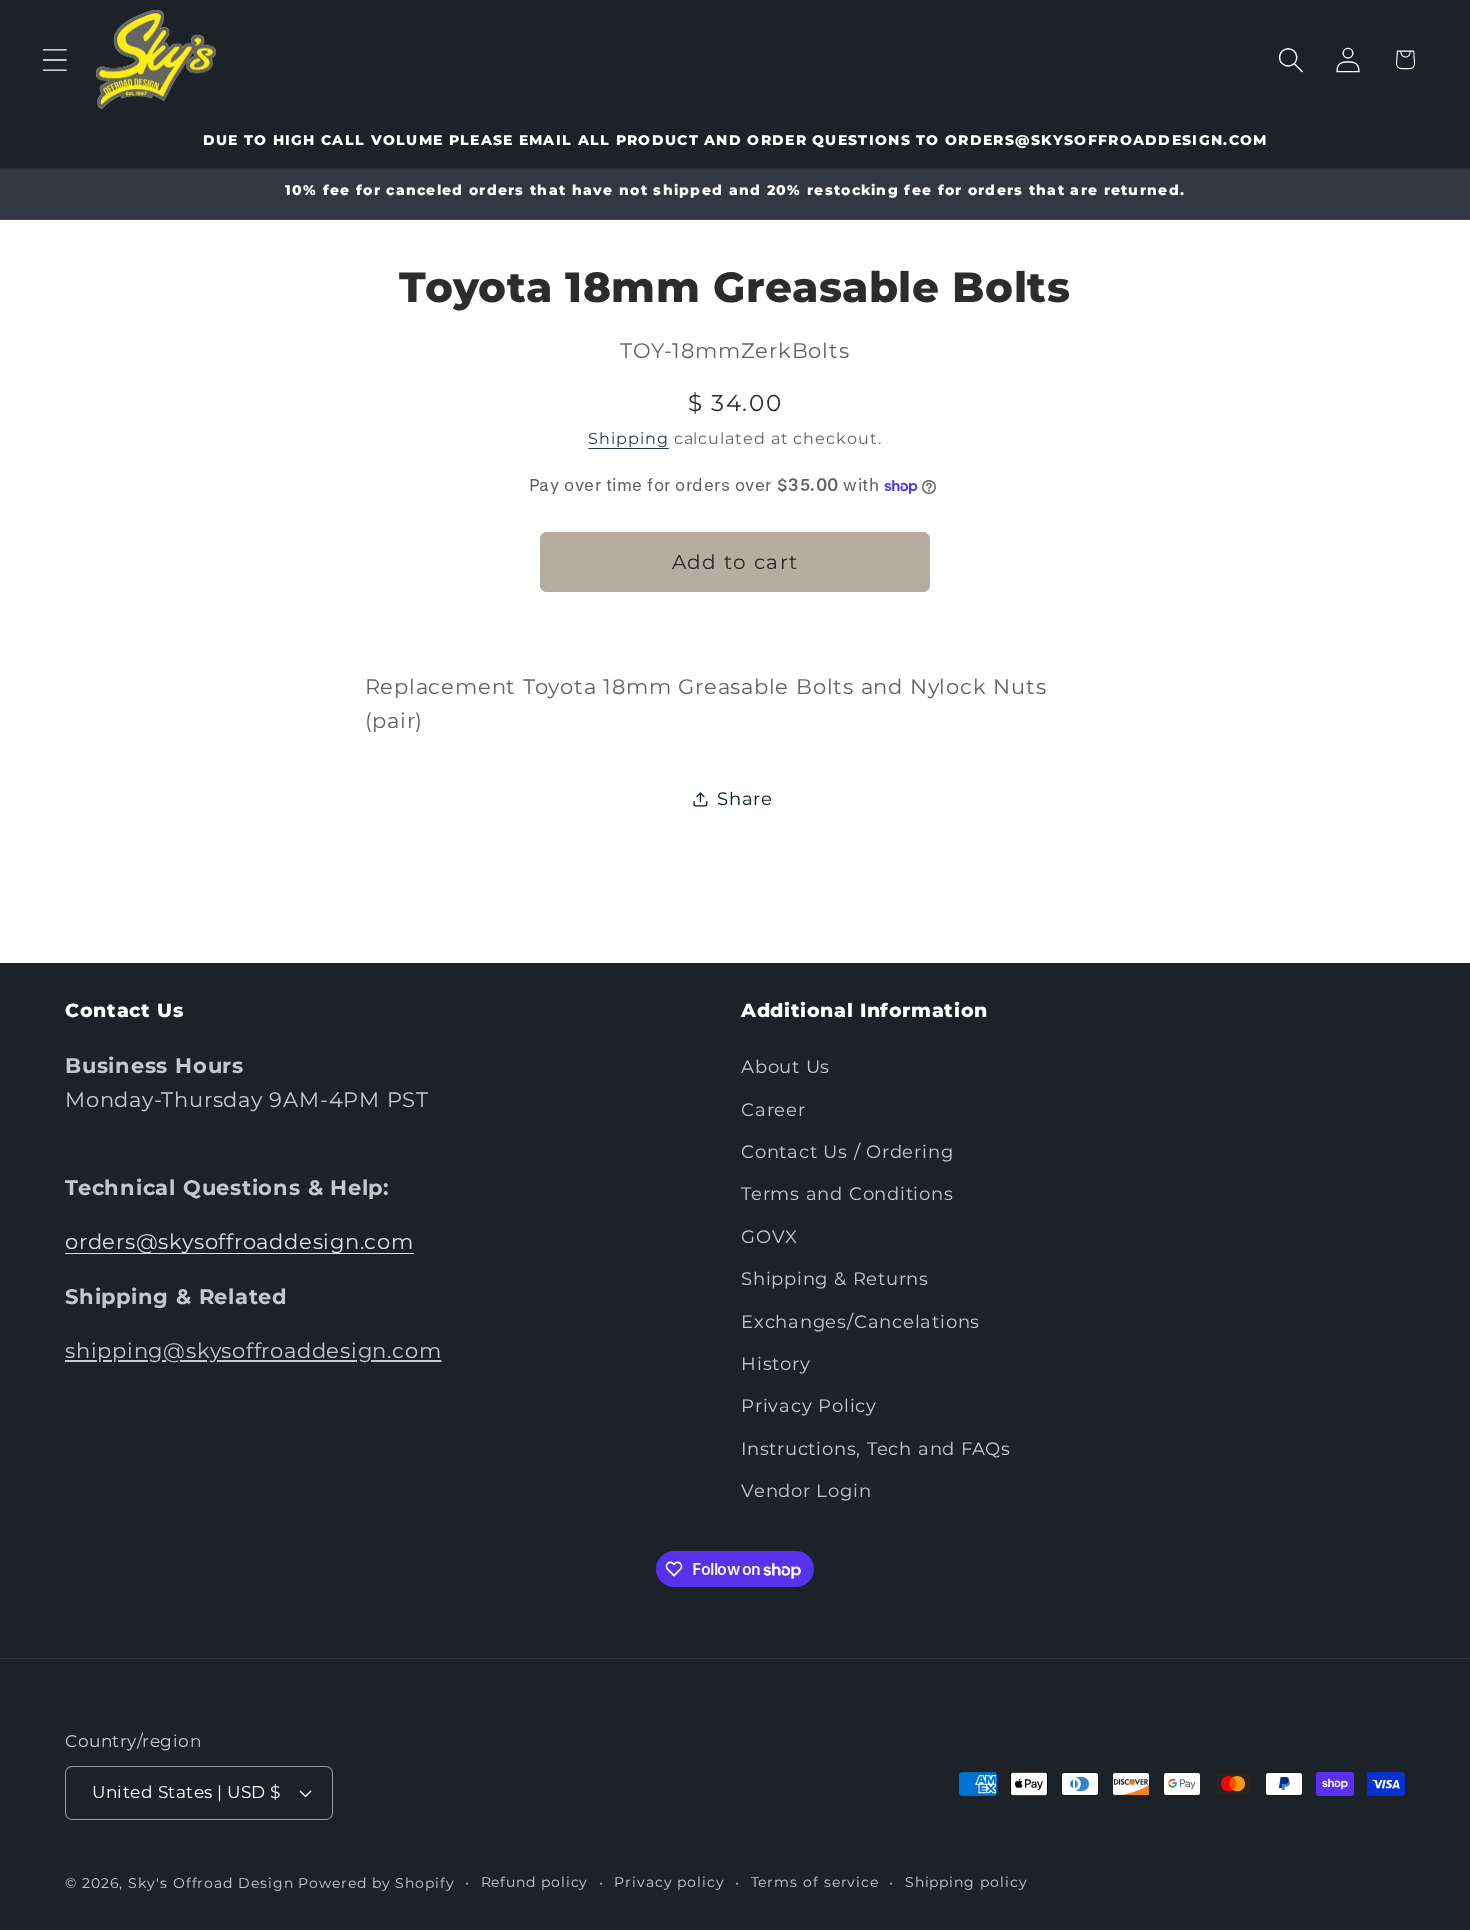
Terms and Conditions (847, 1194)
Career (773, 1109)
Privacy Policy (809, 1406)
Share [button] (745, 798)
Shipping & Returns (835, 1279)
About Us (785, 1067)
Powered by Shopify (376, 1882)
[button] (54, 59)
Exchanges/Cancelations (860, 1321)
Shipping (628, 439)
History (775, 1363)
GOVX (769, 1236)
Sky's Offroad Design (210, 1882)
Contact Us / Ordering (847, 1151)
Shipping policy (966, 1881)
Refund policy (535, 1881)
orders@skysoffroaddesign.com (239, 1242)
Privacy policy (669, 1881)
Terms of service (815, 1881)
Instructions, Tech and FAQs (876, 1448)
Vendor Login (806, 1490)
